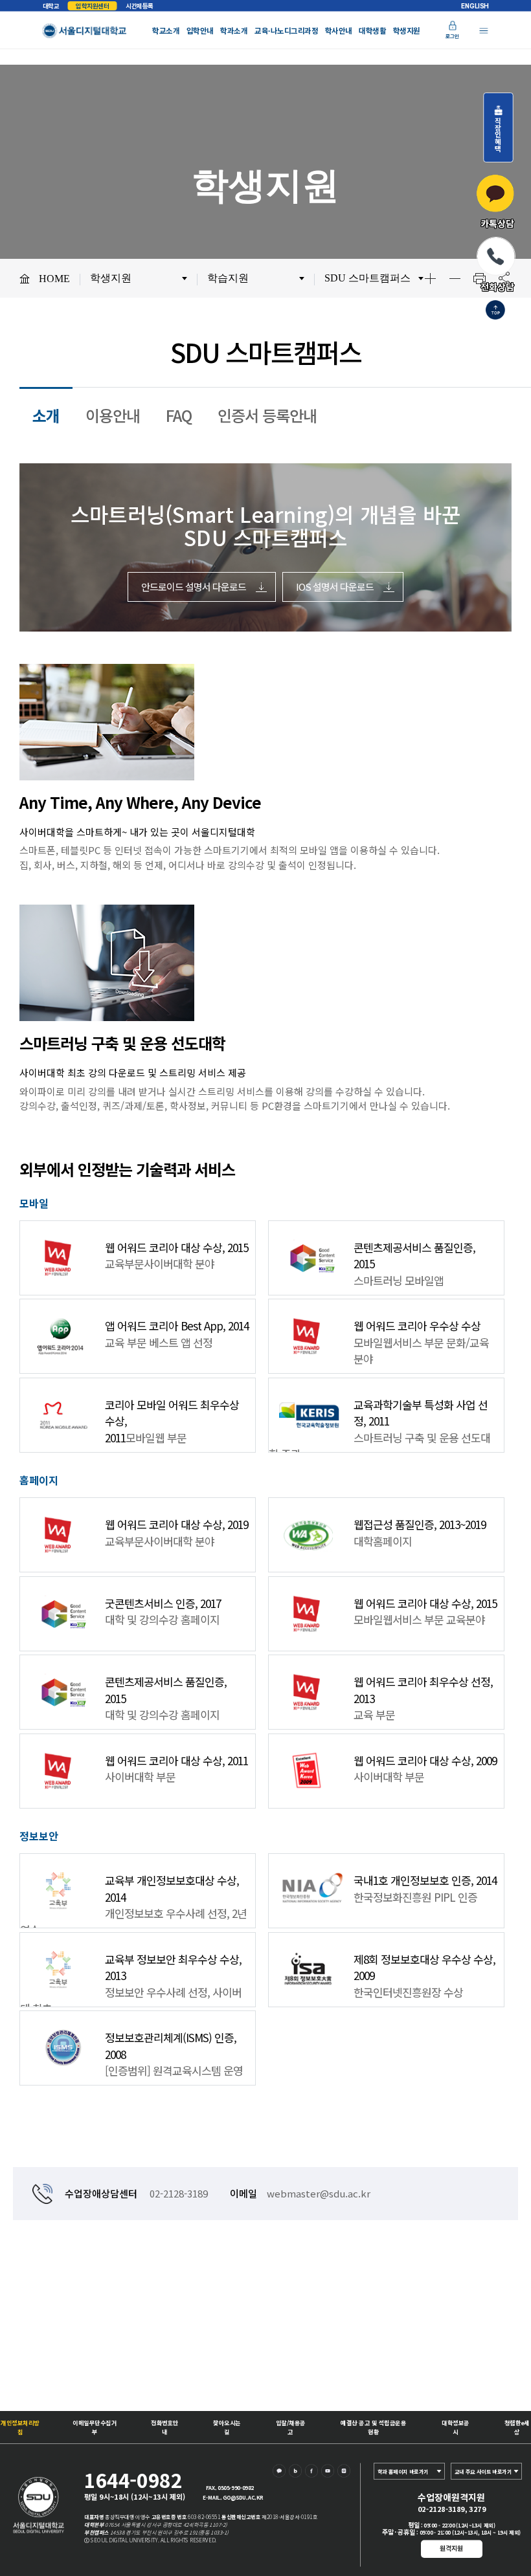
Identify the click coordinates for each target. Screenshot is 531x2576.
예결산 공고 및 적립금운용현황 (373, 2427)
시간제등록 (140, 6)
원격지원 (451, 2548)
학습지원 (228, 278)
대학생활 (372, 31)
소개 (46, 415)
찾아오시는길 (227, 2427)
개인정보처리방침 (20, 2427)
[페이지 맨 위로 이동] (495, 311)
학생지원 (407, 31)
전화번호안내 (165, 2427)
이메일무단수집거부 (95, 2427)
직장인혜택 (498, 131)
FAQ (179, 415)
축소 (455, 278)
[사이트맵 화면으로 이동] (483, 31)
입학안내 (200, 31)
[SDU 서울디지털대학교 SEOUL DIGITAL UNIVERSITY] (85, 31)
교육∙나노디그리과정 (286, 31)
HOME (54, 279)
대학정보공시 (456, 2427)
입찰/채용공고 (291, 2427)
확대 (430, 278)
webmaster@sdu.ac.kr (319, 2193)
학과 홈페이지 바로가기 (403, 2471)
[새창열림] (281, 2473)
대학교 (51, 6)
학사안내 (339, 31)
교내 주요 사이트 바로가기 (483, 2471)
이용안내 (113, 415)
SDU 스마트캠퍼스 (367, 278)
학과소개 (234, 31)
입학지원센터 (92, 6)
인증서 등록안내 (267, 415)
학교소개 (166, 31)
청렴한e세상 (517, 2427)
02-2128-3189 (179, 2193)
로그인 (452, 37)
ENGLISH (475, 6)
